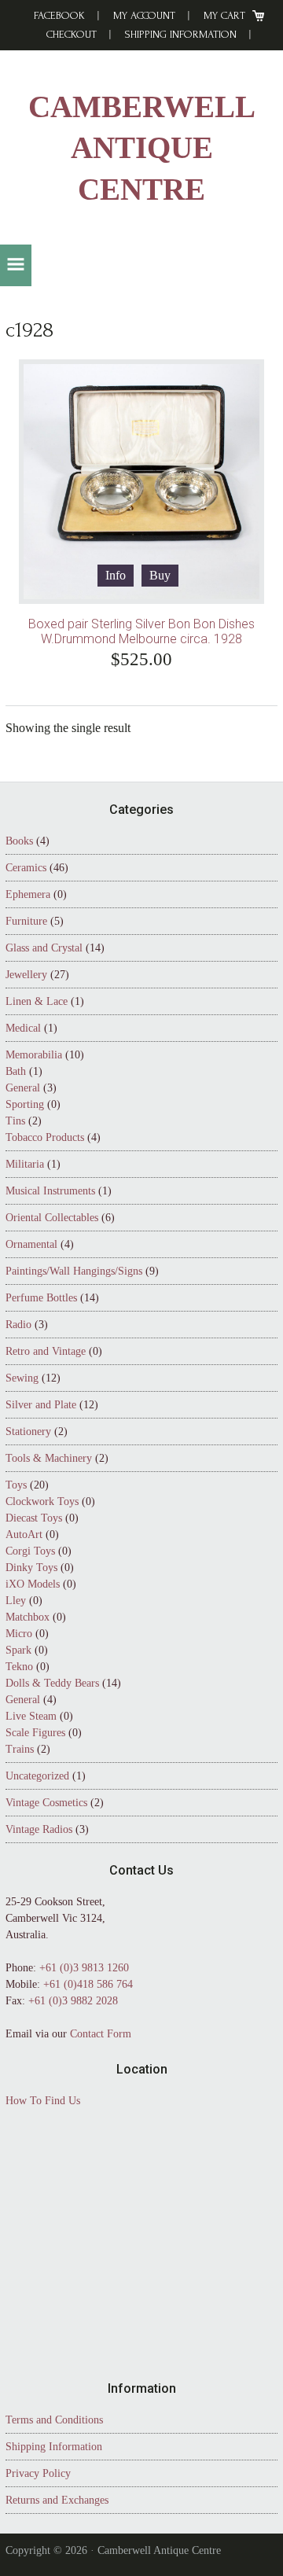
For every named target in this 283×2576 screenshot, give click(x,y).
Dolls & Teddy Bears (52, 1683)
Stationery (28, 1432)
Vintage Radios (39, 1829)
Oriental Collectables (52, 1218)
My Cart (224, 15)
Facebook (59, 15)
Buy (160, 575)
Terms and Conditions (54, 2420)
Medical (23, 1028)
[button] (16, 265)
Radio (18, 1325)
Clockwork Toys (42, 1501)
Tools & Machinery (49, 1458)
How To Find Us (43, 2101)
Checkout (72, 34)
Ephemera (28, 894)
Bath (16, 1071)
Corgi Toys (30, 1551)
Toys (16, 1485)
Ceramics (26, 868)
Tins (15, 1121)
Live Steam (31, 1716)
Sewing (22, 1378)
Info (116, 575)
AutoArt (24, 1535)
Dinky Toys (31, 1568)
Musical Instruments (50, 1191)
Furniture (26, 921)
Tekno (19, 1667)
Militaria (25, 1164)
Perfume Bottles (41, 1298)
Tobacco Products (45, 1137)
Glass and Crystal (44, 948)
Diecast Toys (34, 1518)
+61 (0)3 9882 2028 (73, 2001)
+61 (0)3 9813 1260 (84, 1968)
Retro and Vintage (46, 1351)
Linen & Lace (37, 1001)
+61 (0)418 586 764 (88, 1984)
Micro (19, 1634)
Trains (20, 1749)
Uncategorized (37, 1776)
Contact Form (101, 2034)
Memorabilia (34, 1055)
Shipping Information (181, 34)
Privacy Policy (38, 2473)
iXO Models (33, 1584)
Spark (18, 1650)
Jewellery (26, 975)
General (23, 1088)
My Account (144, 15)
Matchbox (28, 1617)
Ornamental (31, 1244)
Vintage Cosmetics (46, 1803)
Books (19, 841)
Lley (16, 1601)
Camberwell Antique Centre (142, 148)
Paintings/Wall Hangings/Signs (74, 1271)
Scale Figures (35, 1733)
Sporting (25, 1104)
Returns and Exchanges (57, 2500)
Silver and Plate (41, 1405)
